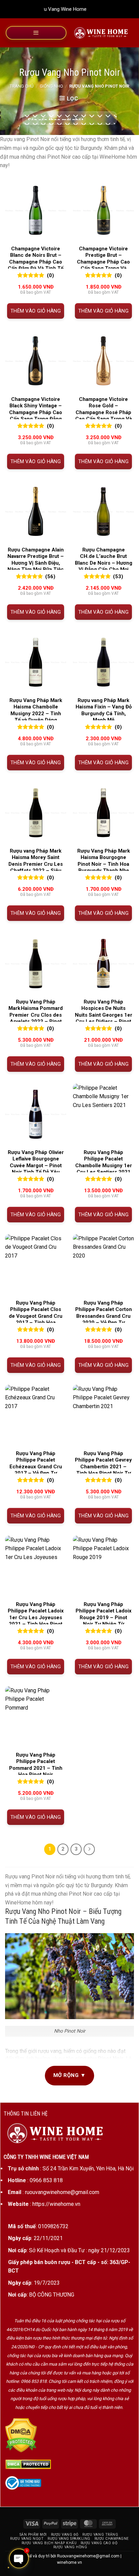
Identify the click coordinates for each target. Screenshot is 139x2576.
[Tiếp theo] (89, 1849)
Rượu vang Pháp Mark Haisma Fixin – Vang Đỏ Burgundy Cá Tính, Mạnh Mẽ (104, 710)
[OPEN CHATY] (19, 2558)
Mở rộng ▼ (69, 2075)
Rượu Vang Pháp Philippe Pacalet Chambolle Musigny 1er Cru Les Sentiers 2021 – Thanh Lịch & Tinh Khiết (104, 1169)
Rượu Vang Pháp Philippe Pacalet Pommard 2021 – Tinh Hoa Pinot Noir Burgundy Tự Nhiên (36, 1768)
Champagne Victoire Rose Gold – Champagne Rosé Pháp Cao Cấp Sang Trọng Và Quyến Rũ (104, 412)
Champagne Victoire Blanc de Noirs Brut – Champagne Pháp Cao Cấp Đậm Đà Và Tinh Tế (36, 259)
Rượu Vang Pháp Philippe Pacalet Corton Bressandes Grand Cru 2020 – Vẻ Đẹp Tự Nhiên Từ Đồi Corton (104, 1316)
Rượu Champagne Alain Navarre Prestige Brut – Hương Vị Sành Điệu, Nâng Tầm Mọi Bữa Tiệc (36, 560)
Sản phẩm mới (33, 2535)
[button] (36, 33)
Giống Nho (51, 86)
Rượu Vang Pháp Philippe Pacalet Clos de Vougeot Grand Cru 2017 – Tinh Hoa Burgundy (36, 1316)
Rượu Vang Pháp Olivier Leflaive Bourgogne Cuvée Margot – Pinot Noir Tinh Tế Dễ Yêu (36, 1162)
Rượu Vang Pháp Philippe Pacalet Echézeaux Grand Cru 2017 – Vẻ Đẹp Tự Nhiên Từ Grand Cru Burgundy (36, 1470)
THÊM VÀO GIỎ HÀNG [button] (36, 311)
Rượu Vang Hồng (70, 2547)
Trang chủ (22, 86)
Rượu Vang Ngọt (27, 2539)
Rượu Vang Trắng (100, 2535)
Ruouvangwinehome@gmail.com (88, 2556)
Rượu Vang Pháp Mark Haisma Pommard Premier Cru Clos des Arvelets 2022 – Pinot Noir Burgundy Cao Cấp (36, 1015)
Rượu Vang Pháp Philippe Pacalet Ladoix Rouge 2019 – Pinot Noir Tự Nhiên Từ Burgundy (104, 1618)
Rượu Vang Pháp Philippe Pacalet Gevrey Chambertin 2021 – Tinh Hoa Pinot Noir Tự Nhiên (103, 1467)
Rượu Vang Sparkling (69, 2539)
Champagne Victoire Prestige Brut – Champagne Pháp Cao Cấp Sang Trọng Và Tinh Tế (103, 262)
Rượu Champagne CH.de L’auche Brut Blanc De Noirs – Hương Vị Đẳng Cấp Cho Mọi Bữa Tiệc (104, 563)
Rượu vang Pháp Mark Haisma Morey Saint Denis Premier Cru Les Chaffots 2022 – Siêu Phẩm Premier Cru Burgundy (36, 867)
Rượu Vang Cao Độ (99, 2543)
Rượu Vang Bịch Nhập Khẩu (49, 2543)
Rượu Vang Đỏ (65, 2535)
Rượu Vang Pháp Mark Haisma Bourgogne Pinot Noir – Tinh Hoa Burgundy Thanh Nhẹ (104, 861)
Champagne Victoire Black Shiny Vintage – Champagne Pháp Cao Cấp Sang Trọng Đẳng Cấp (36, 412)
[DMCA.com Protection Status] (21, 2435)
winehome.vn (69, 2562)
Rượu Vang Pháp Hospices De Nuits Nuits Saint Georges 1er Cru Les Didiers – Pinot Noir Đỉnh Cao (104, 1015)
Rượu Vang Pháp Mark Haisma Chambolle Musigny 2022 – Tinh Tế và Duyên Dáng (36, 710)
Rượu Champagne (112, 2539)
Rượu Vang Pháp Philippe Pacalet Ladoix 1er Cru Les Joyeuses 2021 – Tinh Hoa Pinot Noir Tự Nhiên (36, 1618)
